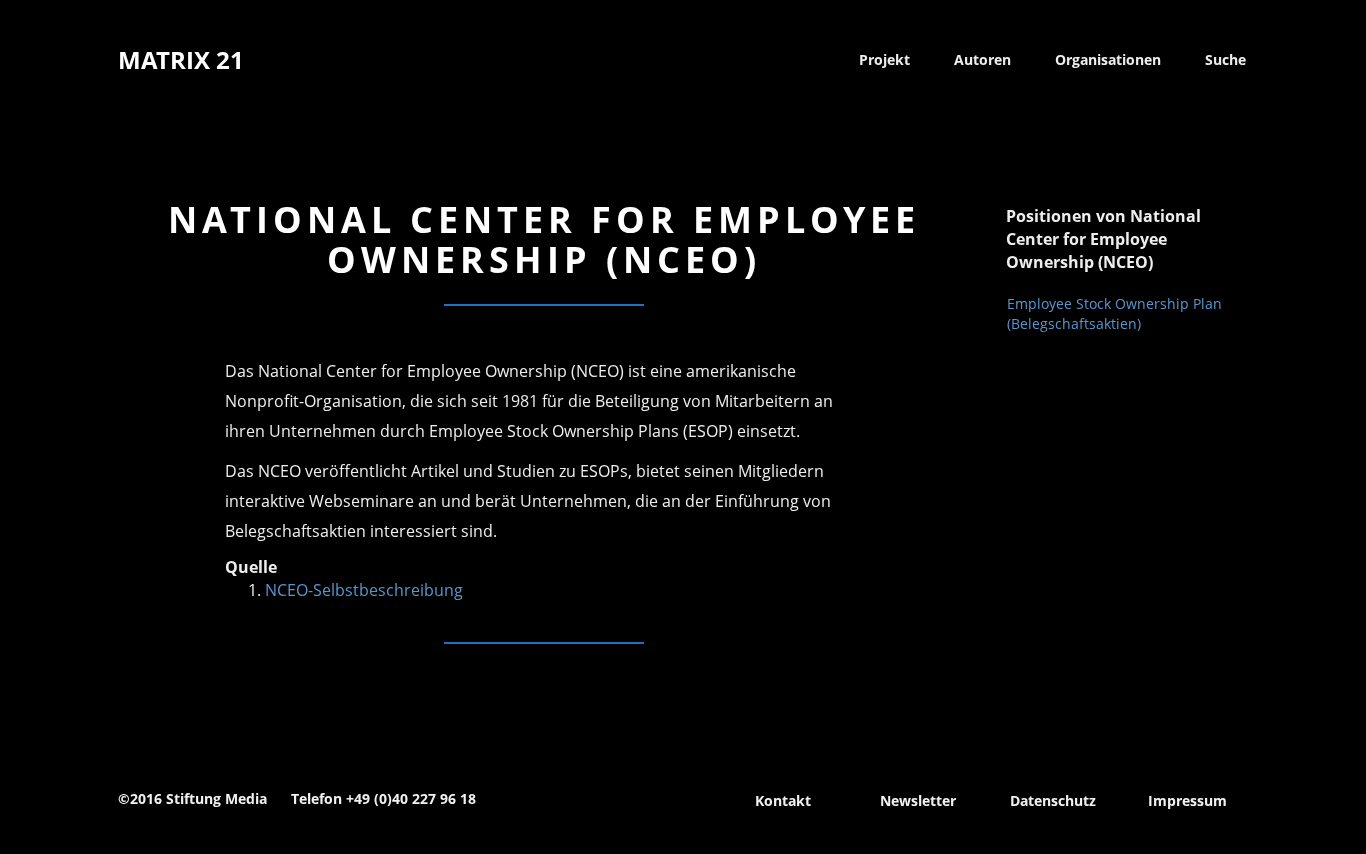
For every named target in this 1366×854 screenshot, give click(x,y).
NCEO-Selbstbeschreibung (364, 590)
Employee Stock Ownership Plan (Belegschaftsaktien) (1114, 313)
